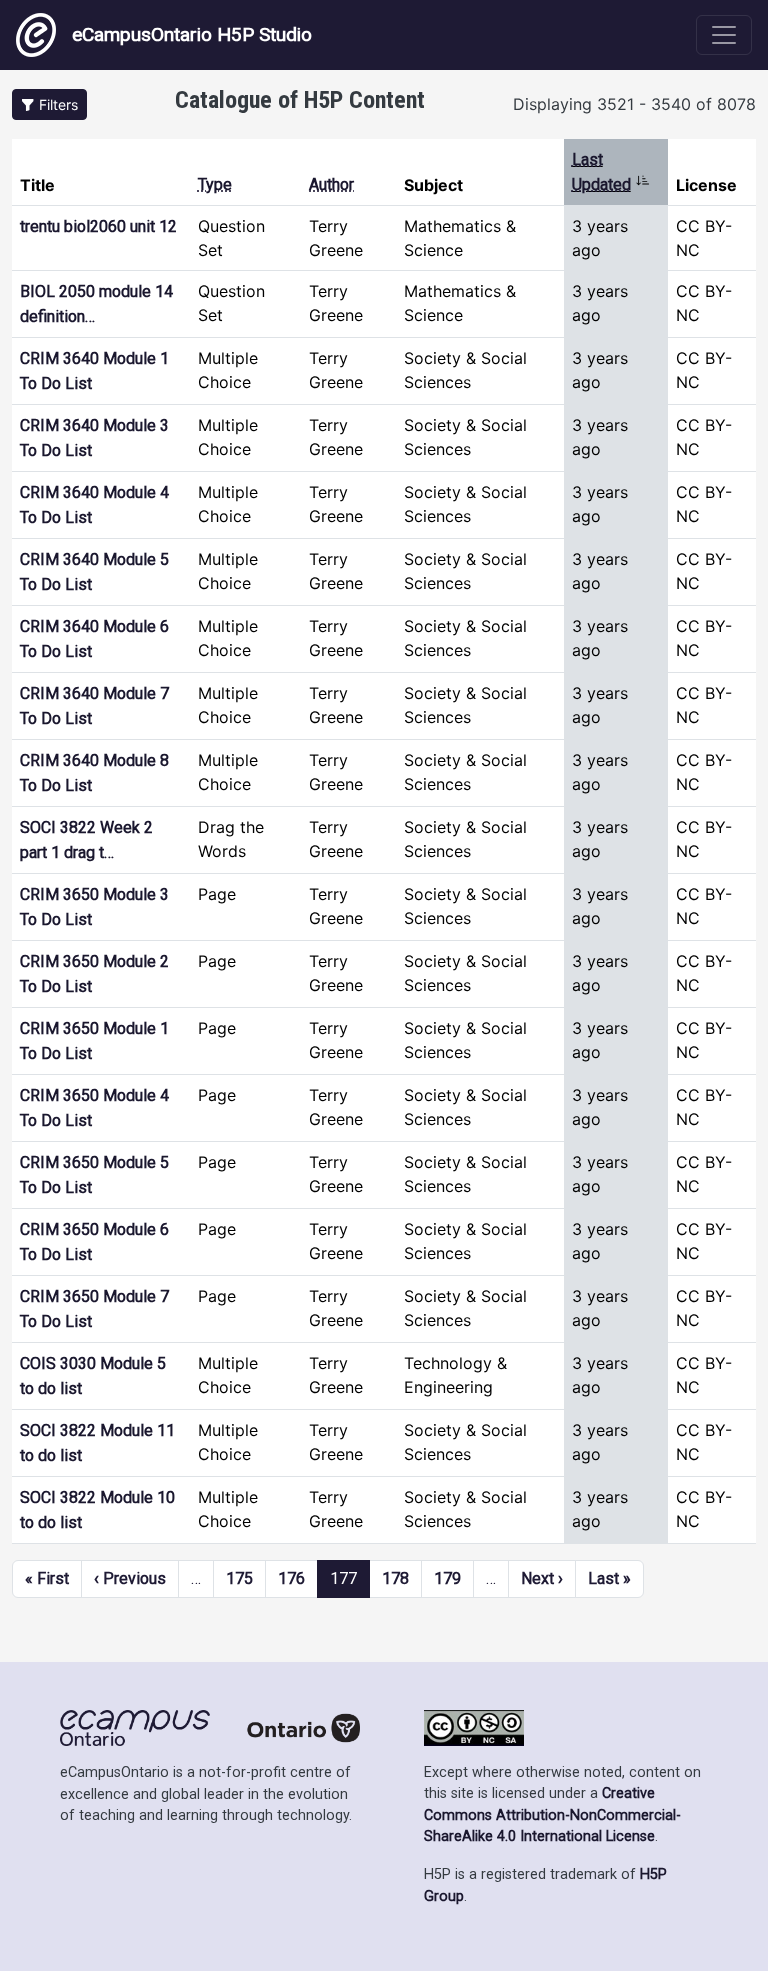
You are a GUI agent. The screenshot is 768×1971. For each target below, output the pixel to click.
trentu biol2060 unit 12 (98, 226)
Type (215, 184)
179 (447, 1578)
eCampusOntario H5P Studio (192, 34)
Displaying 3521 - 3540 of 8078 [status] (634, 104)
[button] (49, 104)
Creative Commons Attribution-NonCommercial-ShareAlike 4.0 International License (552, 1815)
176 (291, 1578)
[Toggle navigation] (724, 35)
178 (395, 1578)
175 (239, 1578)
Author (331, 184)
